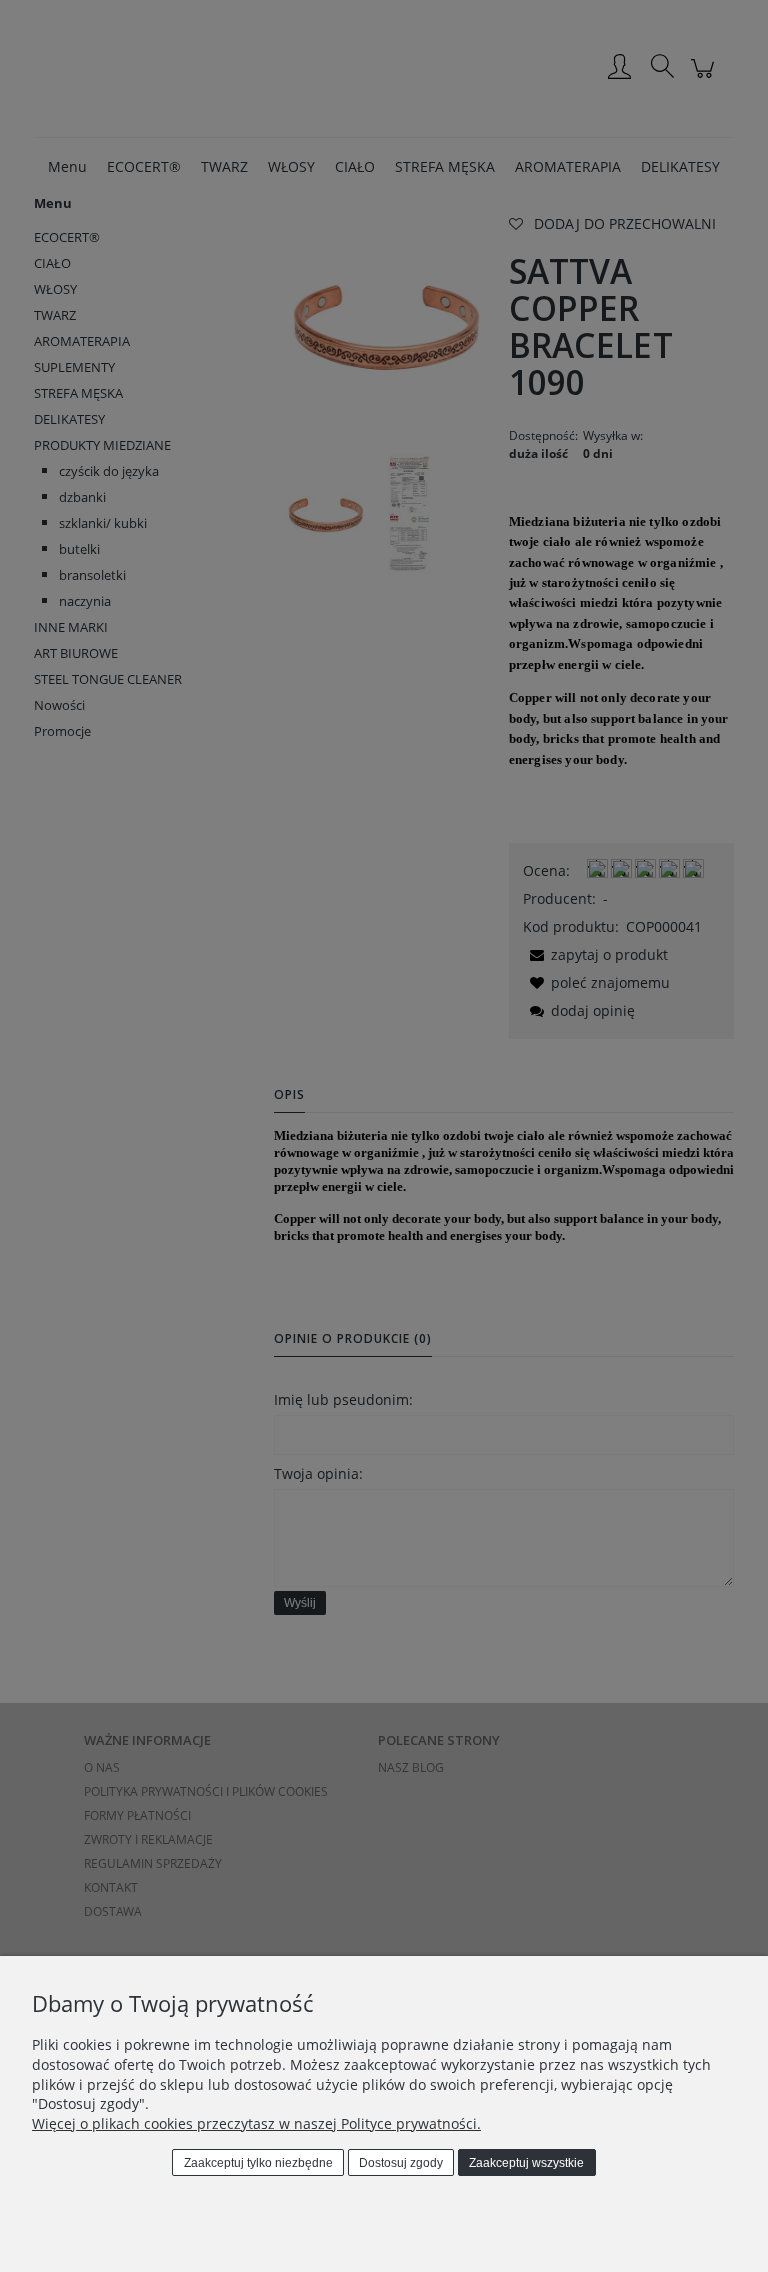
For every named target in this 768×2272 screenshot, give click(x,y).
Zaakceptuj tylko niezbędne (258, 2163)
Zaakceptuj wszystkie (526, 2163)
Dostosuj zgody (401, 2163)
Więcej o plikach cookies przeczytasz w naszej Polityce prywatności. (256, 2123)
